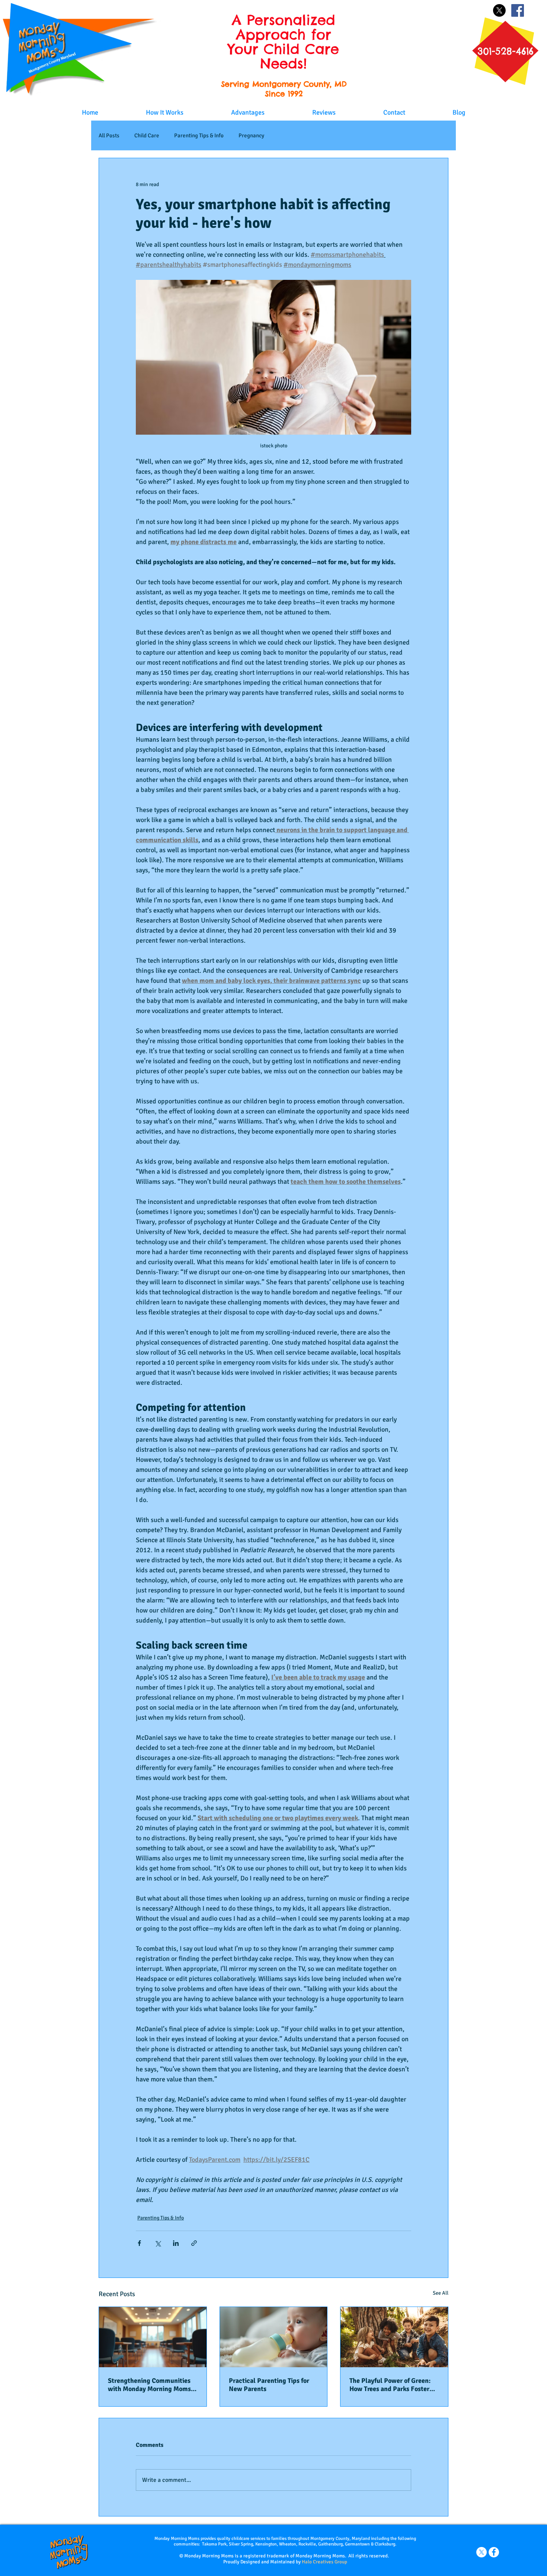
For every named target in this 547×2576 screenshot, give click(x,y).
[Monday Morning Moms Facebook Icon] (494, 2552)
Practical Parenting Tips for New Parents (269, 2385)
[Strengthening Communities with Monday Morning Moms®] (153, 2337)
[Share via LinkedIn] (176, 2243)
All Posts (109, 135)
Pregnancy (251, 135)
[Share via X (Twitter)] (158, 2243)
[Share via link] (194, 2243)
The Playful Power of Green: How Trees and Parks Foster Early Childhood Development (393, 2385)
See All (441, 2293)
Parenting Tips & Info (199, 135)
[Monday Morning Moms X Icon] (482, 2552)
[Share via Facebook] (139, 2243)
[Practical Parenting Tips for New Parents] (274, 2337)
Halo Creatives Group (324, 2562)
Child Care (147, 135)
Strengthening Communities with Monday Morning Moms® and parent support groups (151, 2385)
